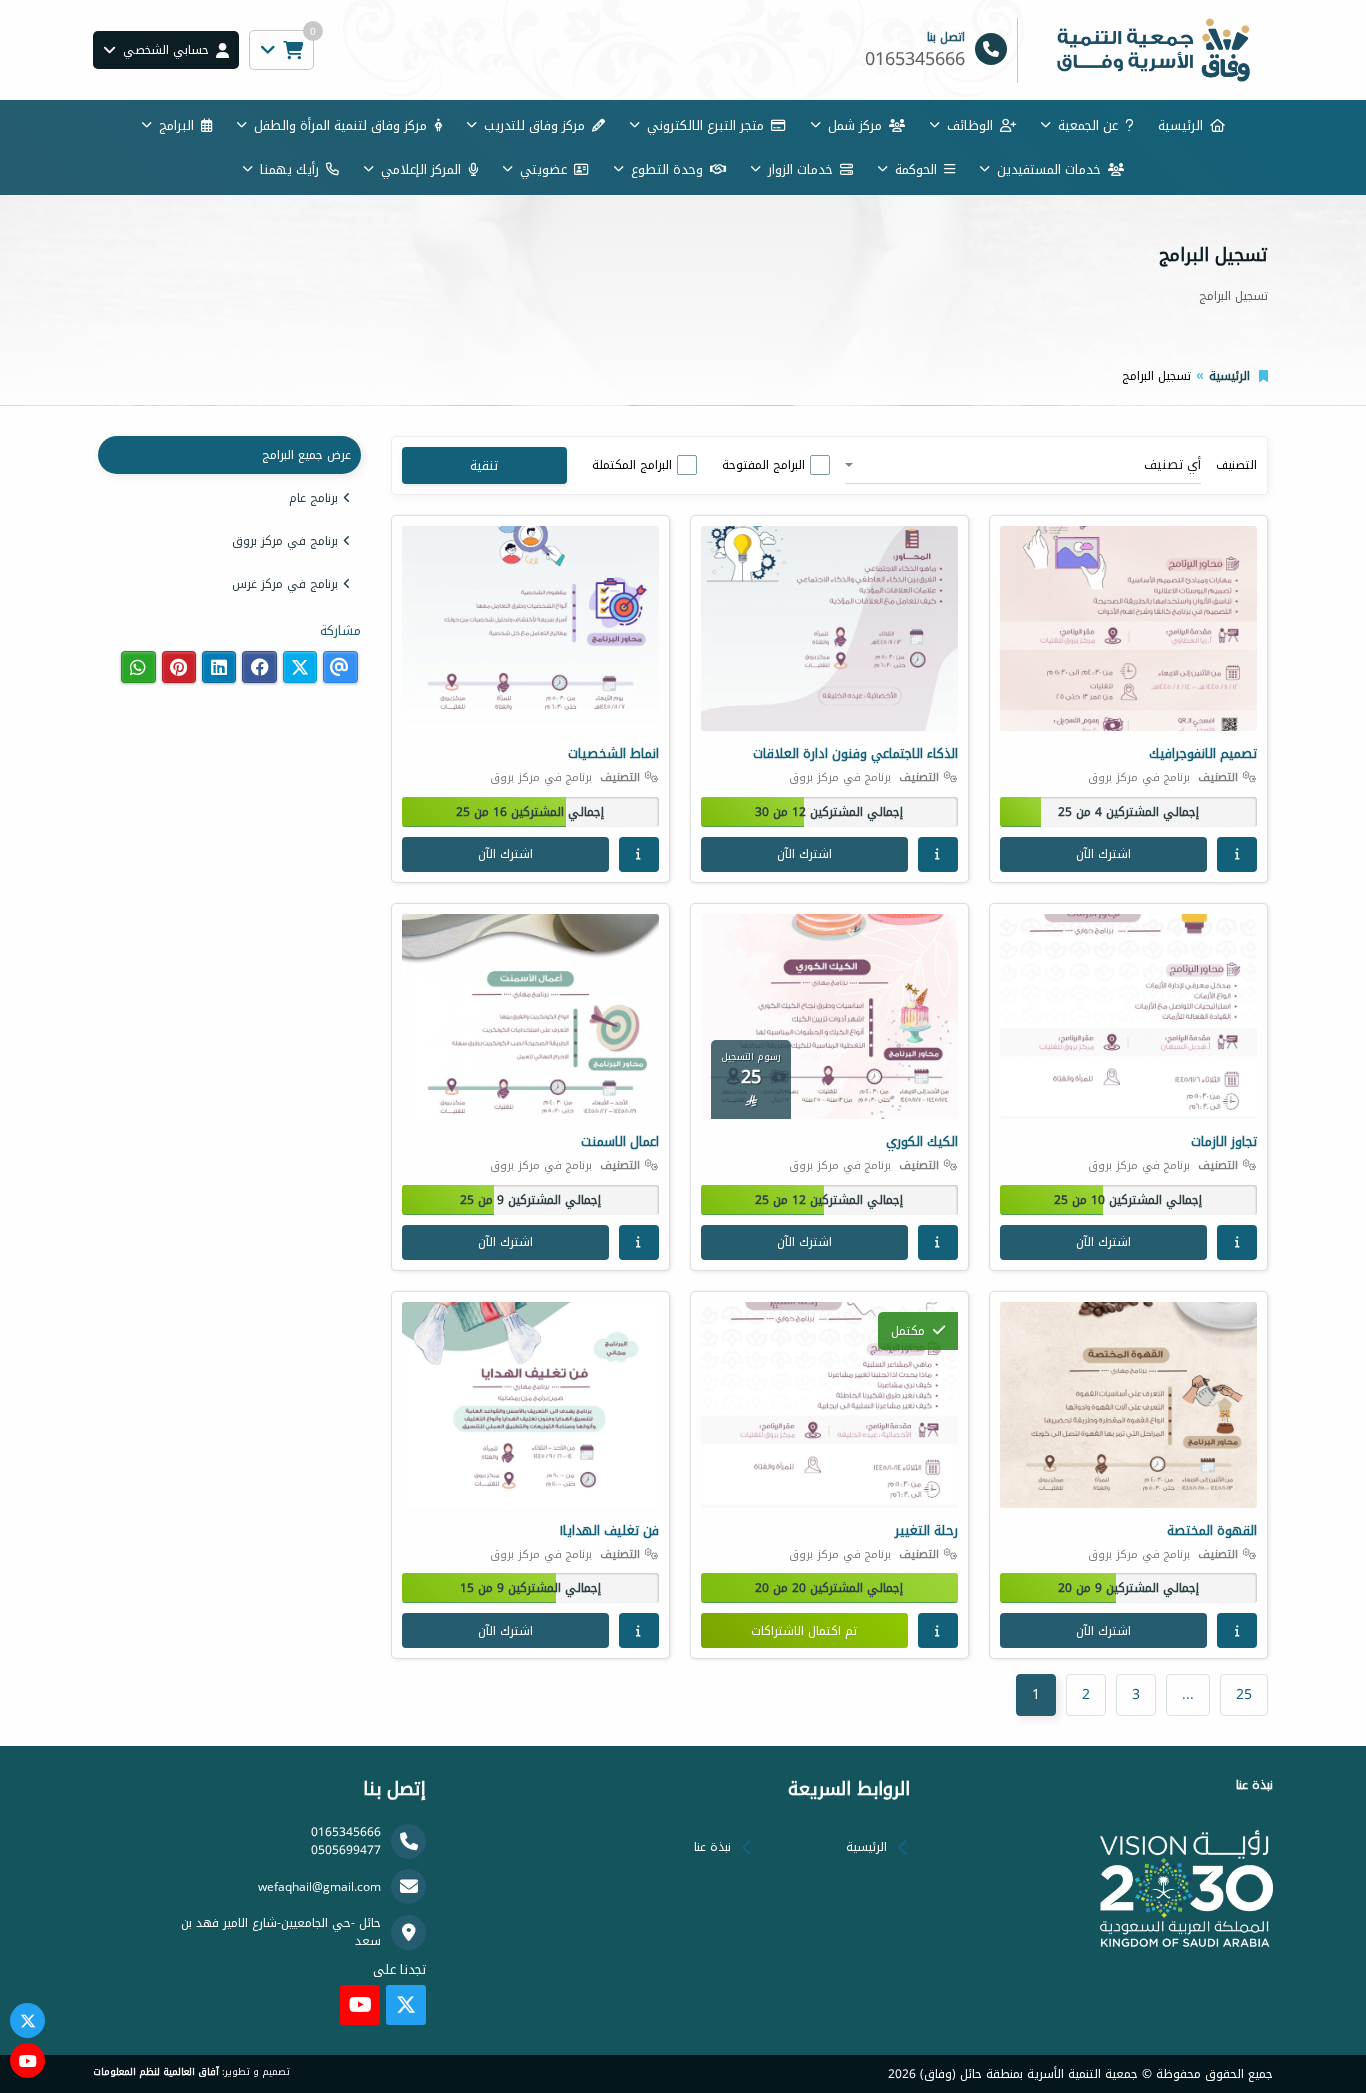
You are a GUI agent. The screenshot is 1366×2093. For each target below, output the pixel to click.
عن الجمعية (1088, 125)
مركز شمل (855, 125)
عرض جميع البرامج (306, 455)
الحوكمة (916, 169)
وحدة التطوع (667, 169)
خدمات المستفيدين (1049, 169)
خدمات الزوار (800, 169)
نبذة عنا (712, 1847)
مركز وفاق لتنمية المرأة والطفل (340, 125)
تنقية (484, 465)
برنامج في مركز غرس (285, 584)
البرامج (176, 125)
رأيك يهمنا (289, 169)
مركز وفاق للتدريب (534, 125)
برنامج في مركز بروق (285, 541)
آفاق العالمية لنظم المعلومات (156, 2072)
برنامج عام (313, 498)
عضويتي (543, 169)
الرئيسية (1180, 125)
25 (1244, 1694)
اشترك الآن (1103, 854)
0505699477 (346, 1850)
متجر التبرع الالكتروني (705, 125)
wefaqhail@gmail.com (319, 1887)
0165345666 (346, 1832)
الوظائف (970, 125)
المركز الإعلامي (421, 169)
